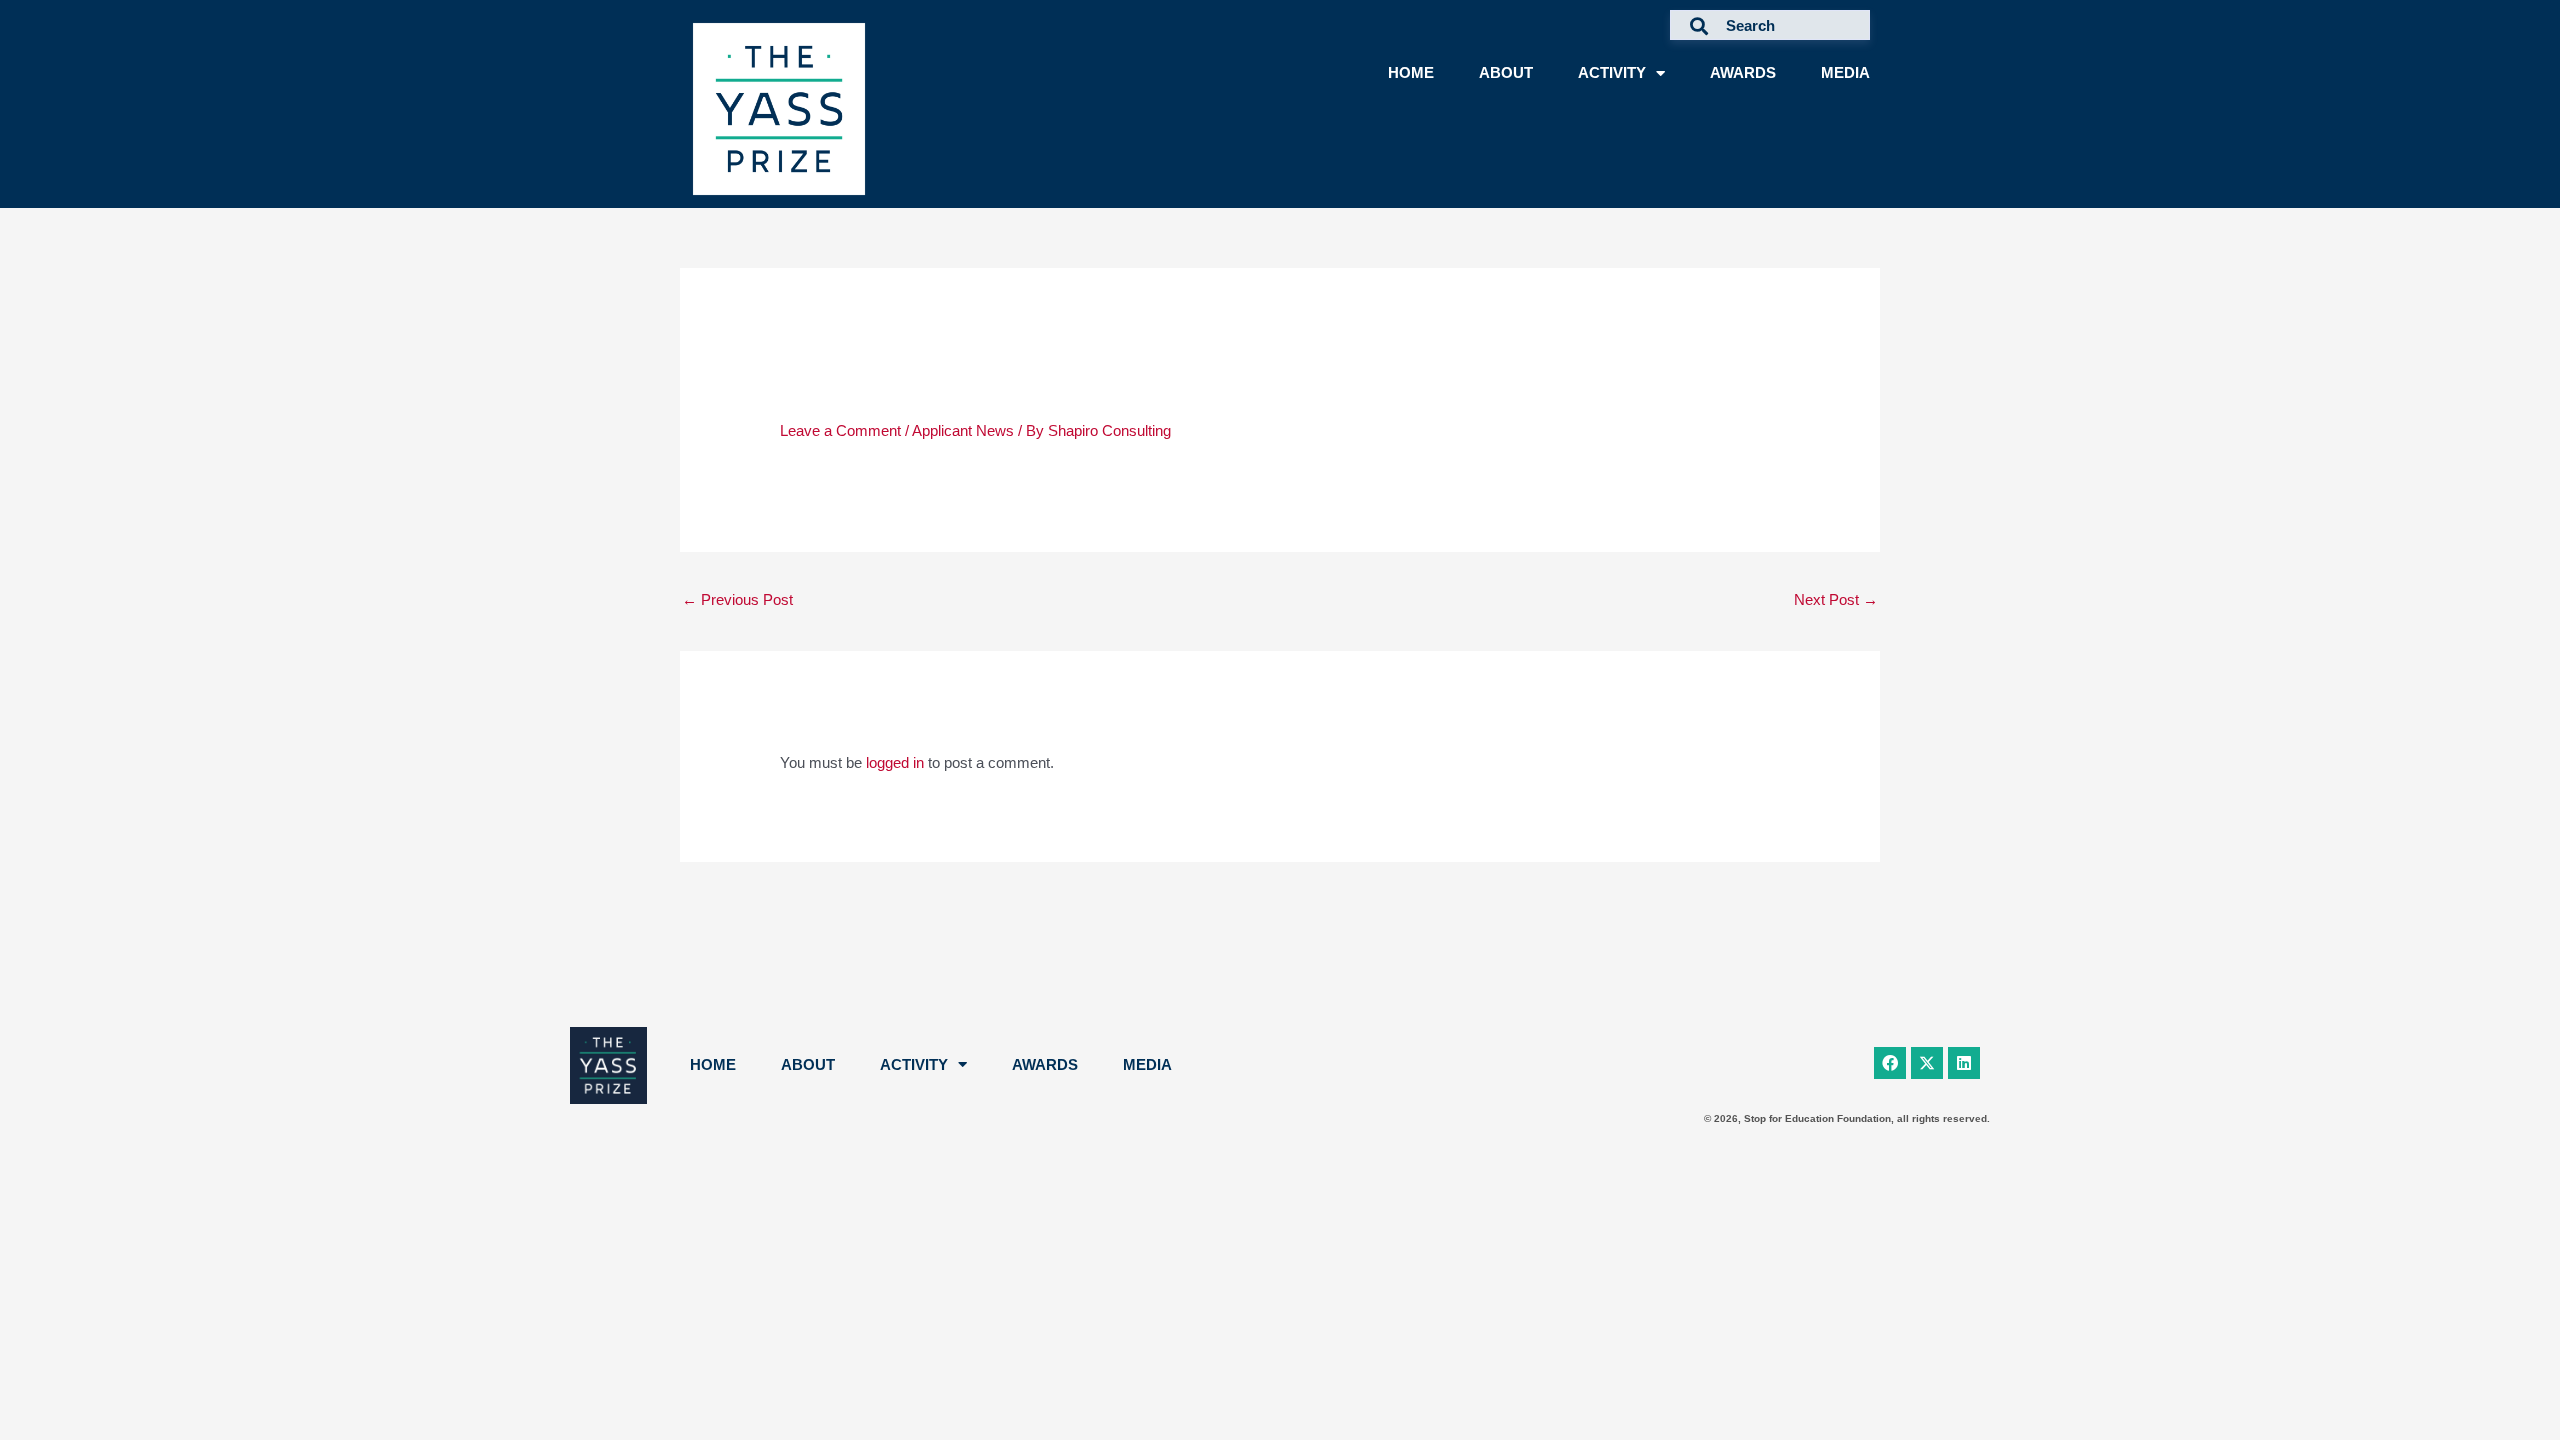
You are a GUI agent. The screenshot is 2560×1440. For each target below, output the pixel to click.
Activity (1612, 72)
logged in (895, 762)
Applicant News (963, 430)
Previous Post (737, 599)
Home (1411, 72)
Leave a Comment (840, 430)
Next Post (1836, 599)
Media (1845, 72)
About (1506, 72)
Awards (1743, 72)
